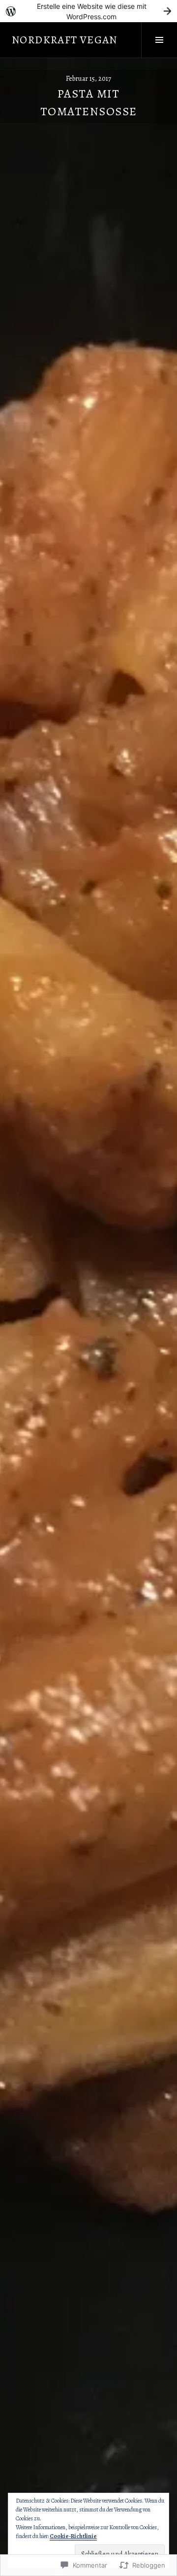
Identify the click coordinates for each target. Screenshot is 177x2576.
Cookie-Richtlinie (73, 2536)
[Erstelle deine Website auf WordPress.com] (88, 11)
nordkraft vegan (65, 40)
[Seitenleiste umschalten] (159, 40)
